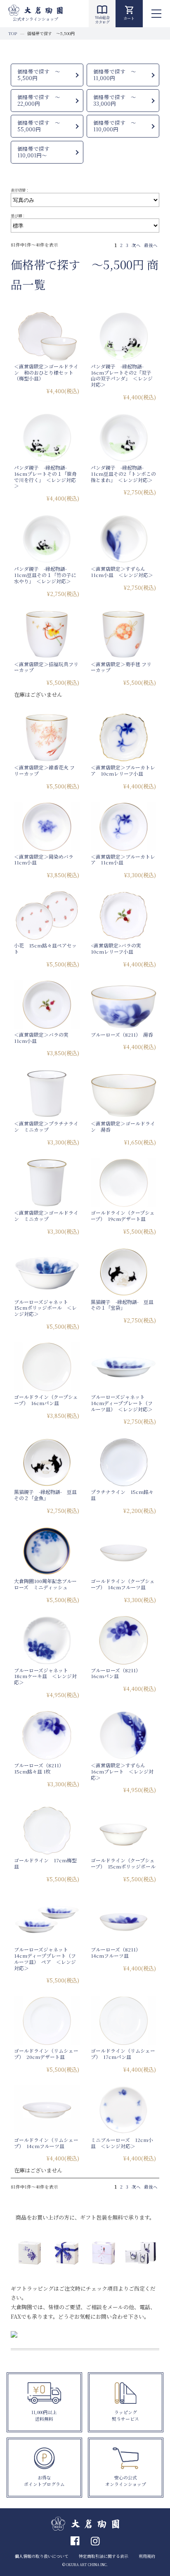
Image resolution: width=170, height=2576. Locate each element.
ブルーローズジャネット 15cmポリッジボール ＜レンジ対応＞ (45, 1308)
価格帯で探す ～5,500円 (39, 75)
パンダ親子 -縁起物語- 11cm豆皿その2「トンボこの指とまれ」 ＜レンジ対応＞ (123, 474)
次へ (136, 245)
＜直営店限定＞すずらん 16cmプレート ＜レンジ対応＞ (122, 1771)
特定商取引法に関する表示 (104, 2556)
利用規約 (147, 2556)
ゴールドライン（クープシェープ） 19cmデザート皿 (123, 1216)
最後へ (151, 245)
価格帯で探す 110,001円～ (36, 152)
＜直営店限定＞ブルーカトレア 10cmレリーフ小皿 (123, 770)
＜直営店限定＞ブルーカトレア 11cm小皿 (123, 859)
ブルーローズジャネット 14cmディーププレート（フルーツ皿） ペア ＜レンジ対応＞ (45, 1958)
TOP (13, 33)
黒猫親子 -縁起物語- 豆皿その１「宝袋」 (122, 1305)
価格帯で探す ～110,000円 (115, 126)
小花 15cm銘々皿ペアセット (45, 948)
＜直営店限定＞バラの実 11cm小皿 (44, 1038)
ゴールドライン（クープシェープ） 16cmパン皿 (46, 1400)
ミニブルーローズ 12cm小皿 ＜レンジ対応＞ (122, 2143)
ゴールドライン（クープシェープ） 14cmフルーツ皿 (123, 1584)
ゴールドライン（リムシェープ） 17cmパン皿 (123, 2054)
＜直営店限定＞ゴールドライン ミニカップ (46, 1216)
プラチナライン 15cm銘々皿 (122, 1495)
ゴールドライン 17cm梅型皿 (45, 1863)
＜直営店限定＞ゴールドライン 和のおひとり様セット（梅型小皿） (46, 372)
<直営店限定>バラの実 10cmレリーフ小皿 (118, 948)
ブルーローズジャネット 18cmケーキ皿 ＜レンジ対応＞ (45, 1676)
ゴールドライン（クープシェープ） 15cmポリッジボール (123, 1863)
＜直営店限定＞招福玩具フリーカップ (46, 667)
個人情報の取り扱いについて (42, 2556)
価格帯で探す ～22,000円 (39, 101)
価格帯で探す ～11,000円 (115, 75)
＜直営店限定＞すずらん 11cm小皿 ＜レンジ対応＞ (122, 572)
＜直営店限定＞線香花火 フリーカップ (44, 770)
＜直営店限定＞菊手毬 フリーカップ (121, 667)
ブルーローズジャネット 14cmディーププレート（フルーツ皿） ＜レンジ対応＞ (122, 1403)
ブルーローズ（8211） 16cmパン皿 (117, 1673)
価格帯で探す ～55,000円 (39, 126)
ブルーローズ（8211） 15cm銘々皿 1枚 (40, 1768)
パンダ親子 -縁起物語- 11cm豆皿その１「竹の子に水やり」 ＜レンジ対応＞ (45, 575)
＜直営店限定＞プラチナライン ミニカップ (46, 1126)
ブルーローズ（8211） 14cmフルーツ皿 (117, 1952)
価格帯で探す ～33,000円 (115, 101)
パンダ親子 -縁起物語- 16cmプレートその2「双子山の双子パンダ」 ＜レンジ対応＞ (122, 375)
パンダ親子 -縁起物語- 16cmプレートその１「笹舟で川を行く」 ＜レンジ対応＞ (45, 476)
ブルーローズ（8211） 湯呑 (122, 1034)
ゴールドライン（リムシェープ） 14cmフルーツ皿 (46, 2143)
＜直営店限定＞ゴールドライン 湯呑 (123, 1126)
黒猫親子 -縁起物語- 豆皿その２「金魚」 (45, 1495)
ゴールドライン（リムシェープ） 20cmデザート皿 (46, 2054)
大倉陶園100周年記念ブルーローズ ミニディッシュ (45, 1584)
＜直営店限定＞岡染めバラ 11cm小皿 (46, 859)
